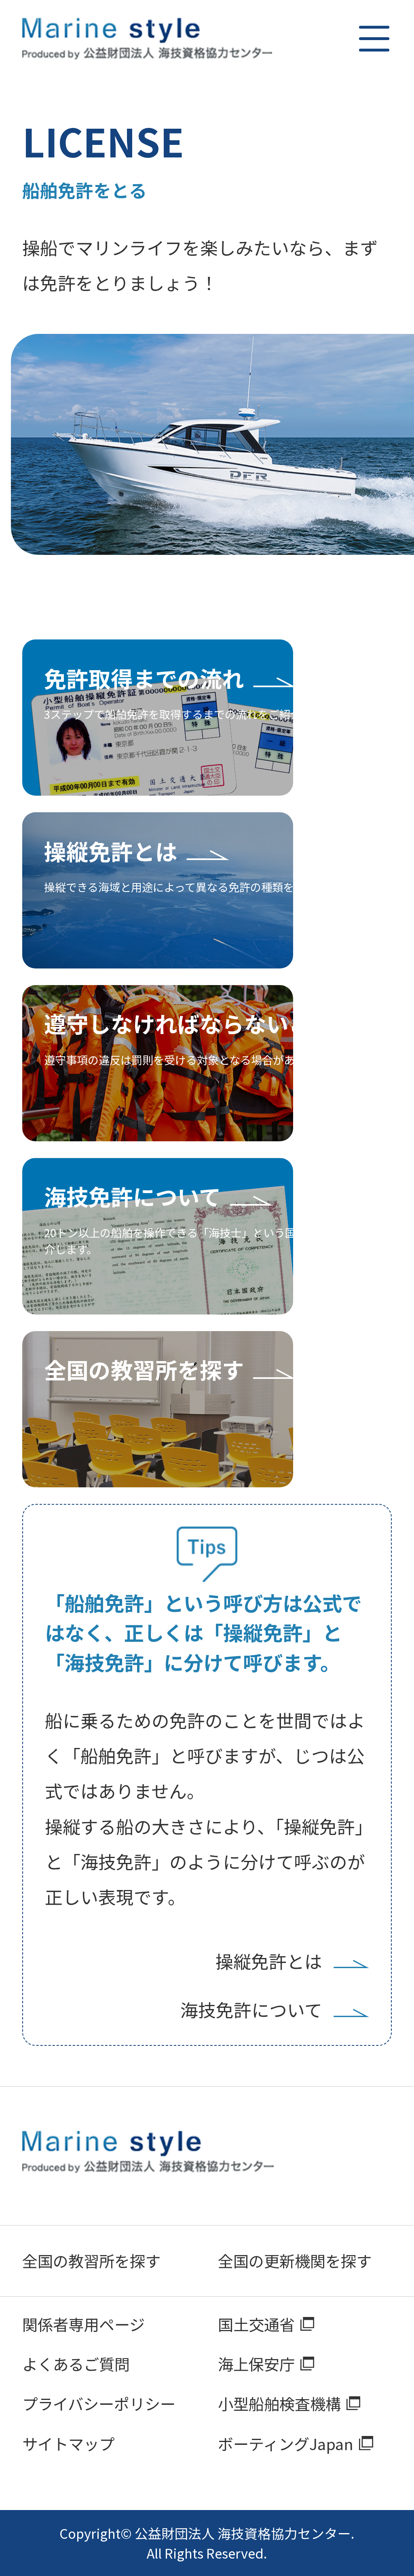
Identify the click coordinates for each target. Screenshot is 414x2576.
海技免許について (251, 2009)
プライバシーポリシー (99, 2403)
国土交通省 (256, 2324)
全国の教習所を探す (91, 2261)
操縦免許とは (269, 1961)
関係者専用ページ (83, 2324)
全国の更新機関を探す (295, 2261)
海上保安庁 (256, 2364)
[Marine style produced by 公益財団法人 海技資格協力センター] (148, 39)
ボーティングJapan (286, 2443)
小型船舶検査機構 (279, 2403)
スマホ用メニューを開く (374, 39)
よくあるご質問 (76, 2364)
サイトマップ (68, 2443)
